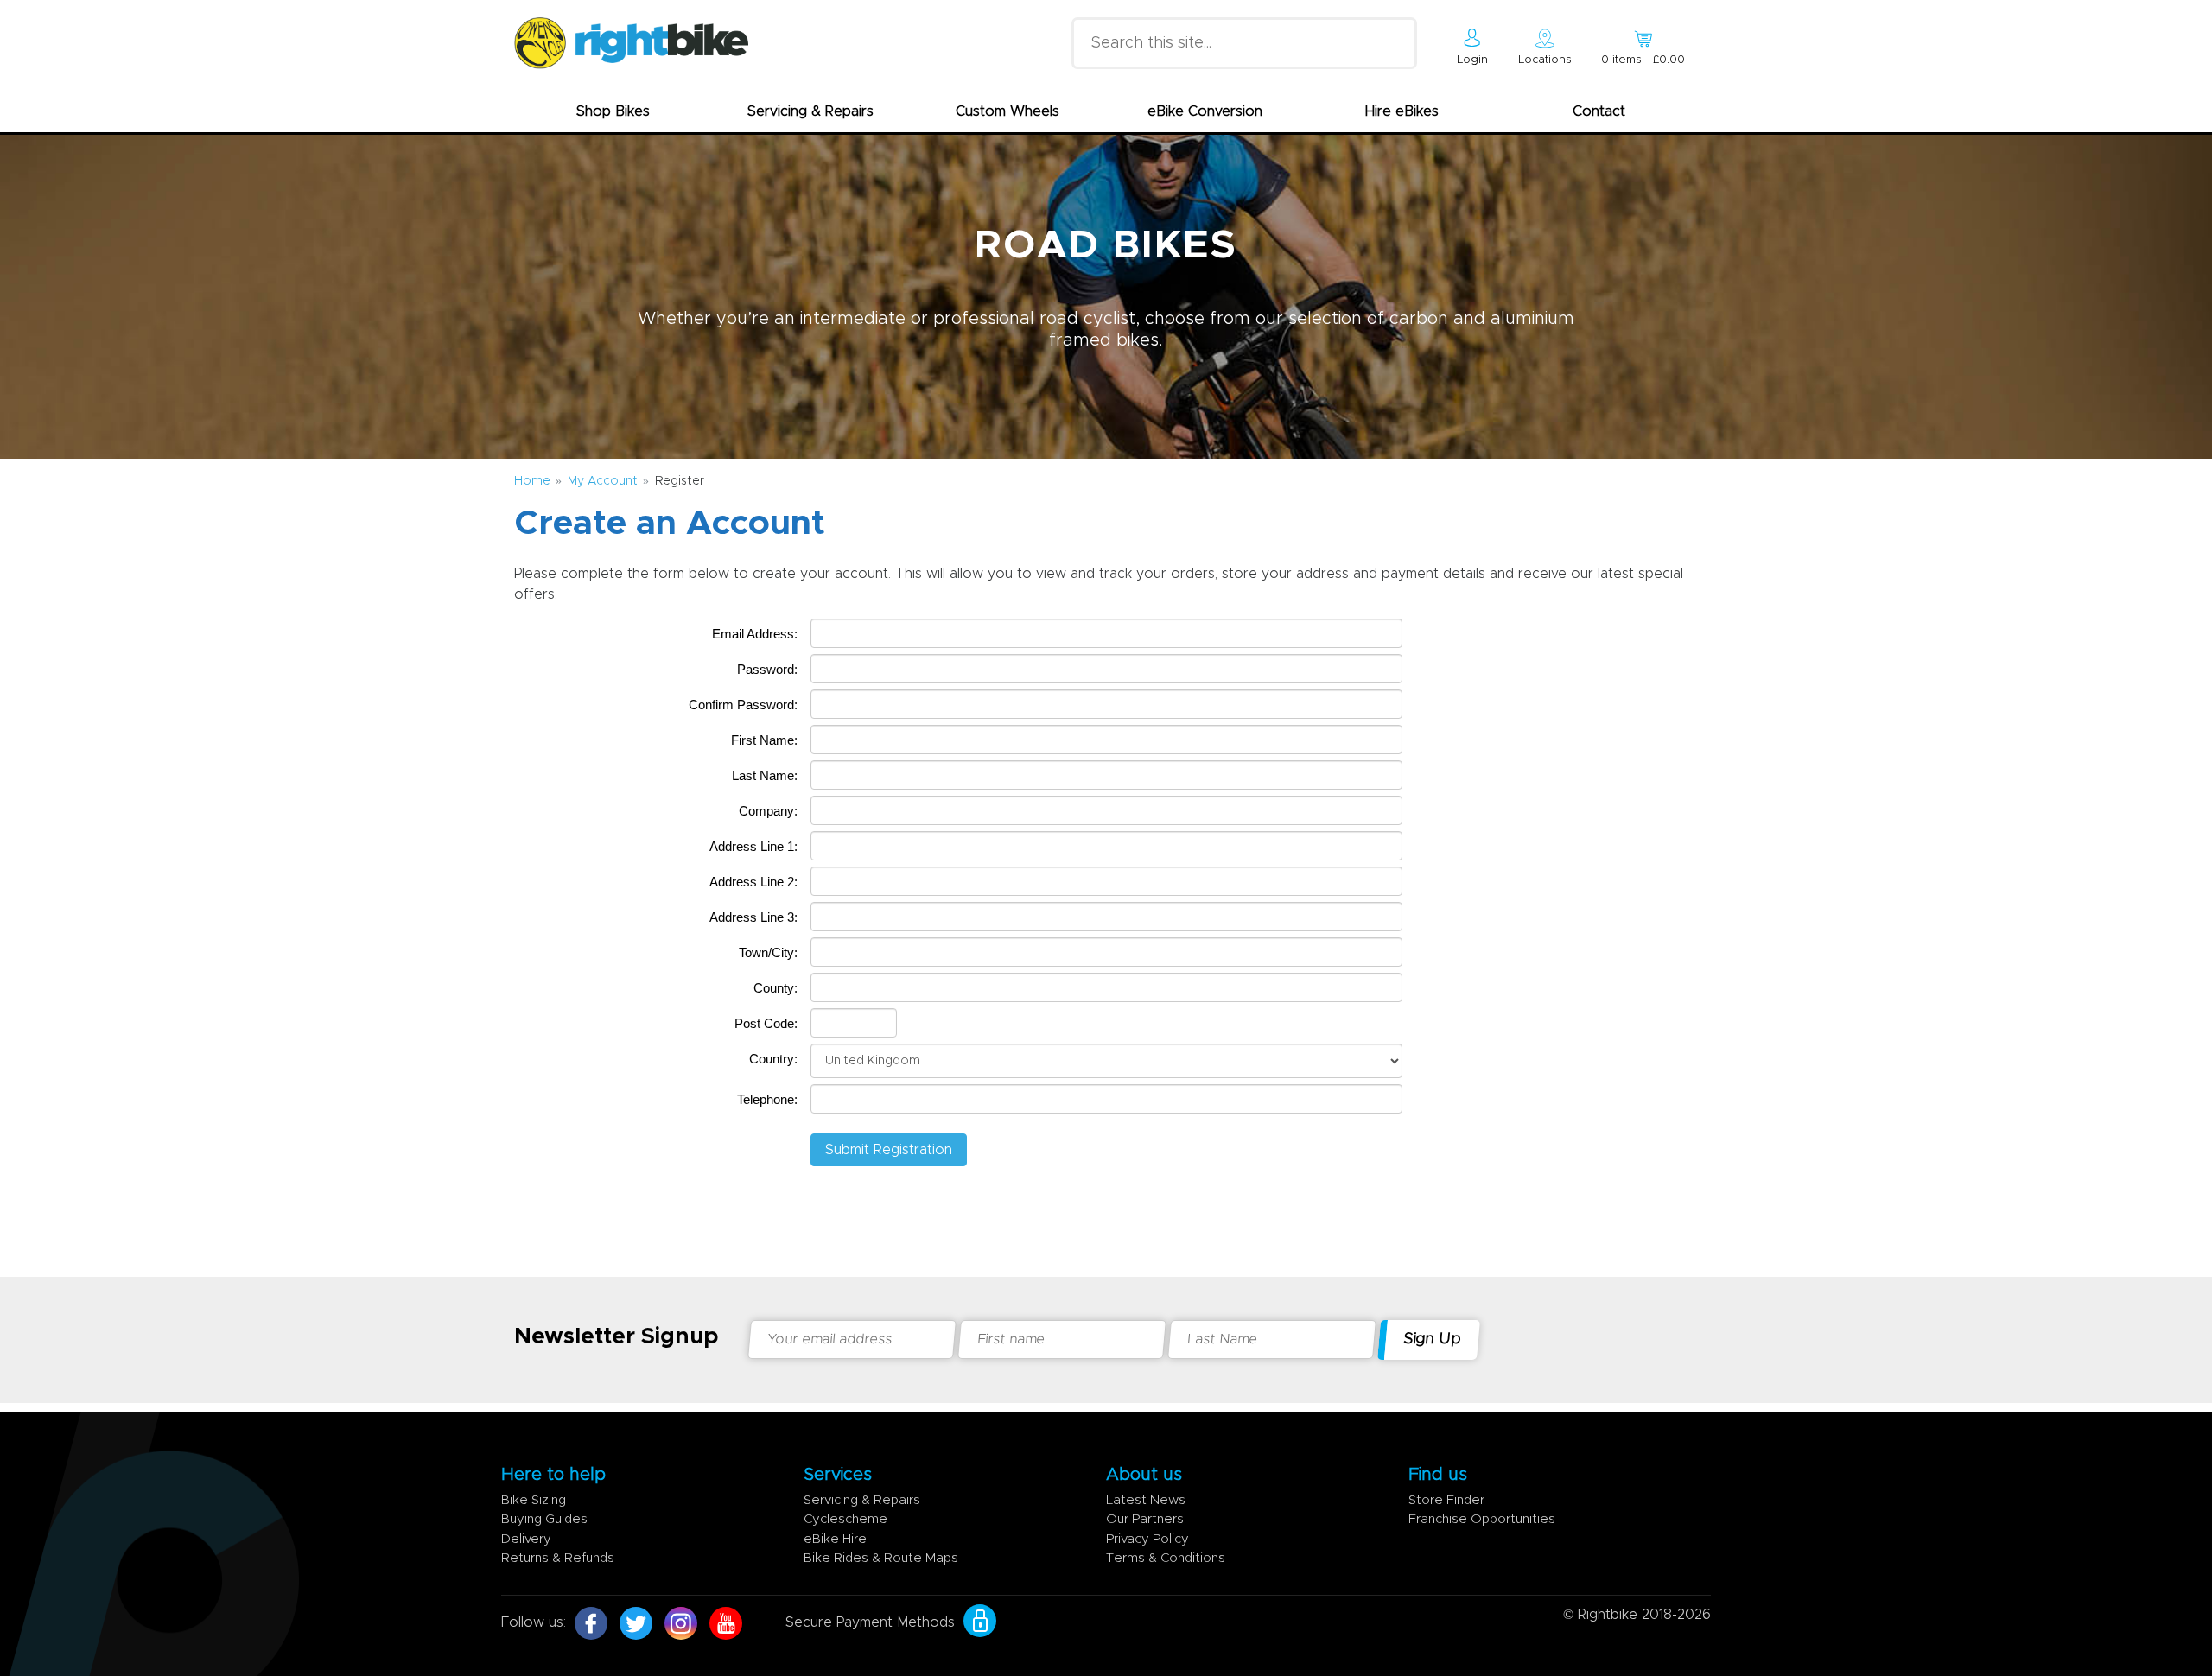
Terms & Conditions (1166, 1558)
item (1643, 60)
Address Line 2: (753, 882)
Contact (1599, 111)
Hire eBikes (1402, 111)
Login (1472, 60)
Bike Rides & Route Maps (881, 1558)
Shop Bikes (613, 111)
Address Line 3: (753, 917)
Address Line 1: (753, 846)
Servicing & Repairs (810, 111)
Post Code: (766, 1023)
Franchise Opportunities (1482, 1519)
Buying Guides (544, 1519)
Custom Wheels (1007, 111)
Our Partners (1145, 1519)
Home (532, 481)
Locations (1545, 60)
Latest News (1146, 1500)
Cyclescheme (845, 1519)
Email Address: (755, 634)
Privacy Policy (1147, 1539)
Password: (767, 669)
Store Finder (1446, 1500)
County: (775, 988)
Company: (768, 811)
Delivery (526, 1539)
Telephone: (767, 1099)
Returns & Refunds (558, 1558)
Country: (773, 1059)
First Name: (764, 740)
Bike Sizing (534, 1500)
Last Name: (765, 775)
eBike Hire (835, 1539)
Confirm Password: (743, 705)
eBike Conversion (1205, 111)
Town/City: (768, 952)
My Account (603, 481)
